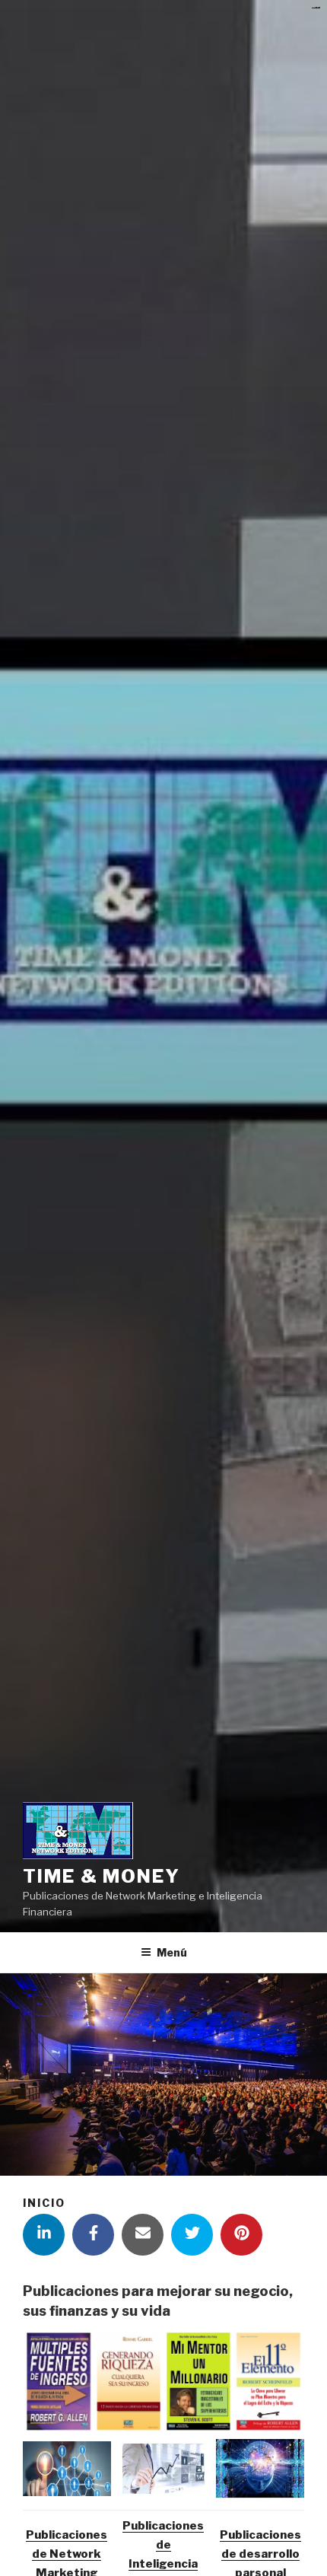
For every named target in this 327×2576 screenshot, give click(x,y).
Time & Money (102, 1876)
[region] (163, 2382)
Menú (172, 1952)
